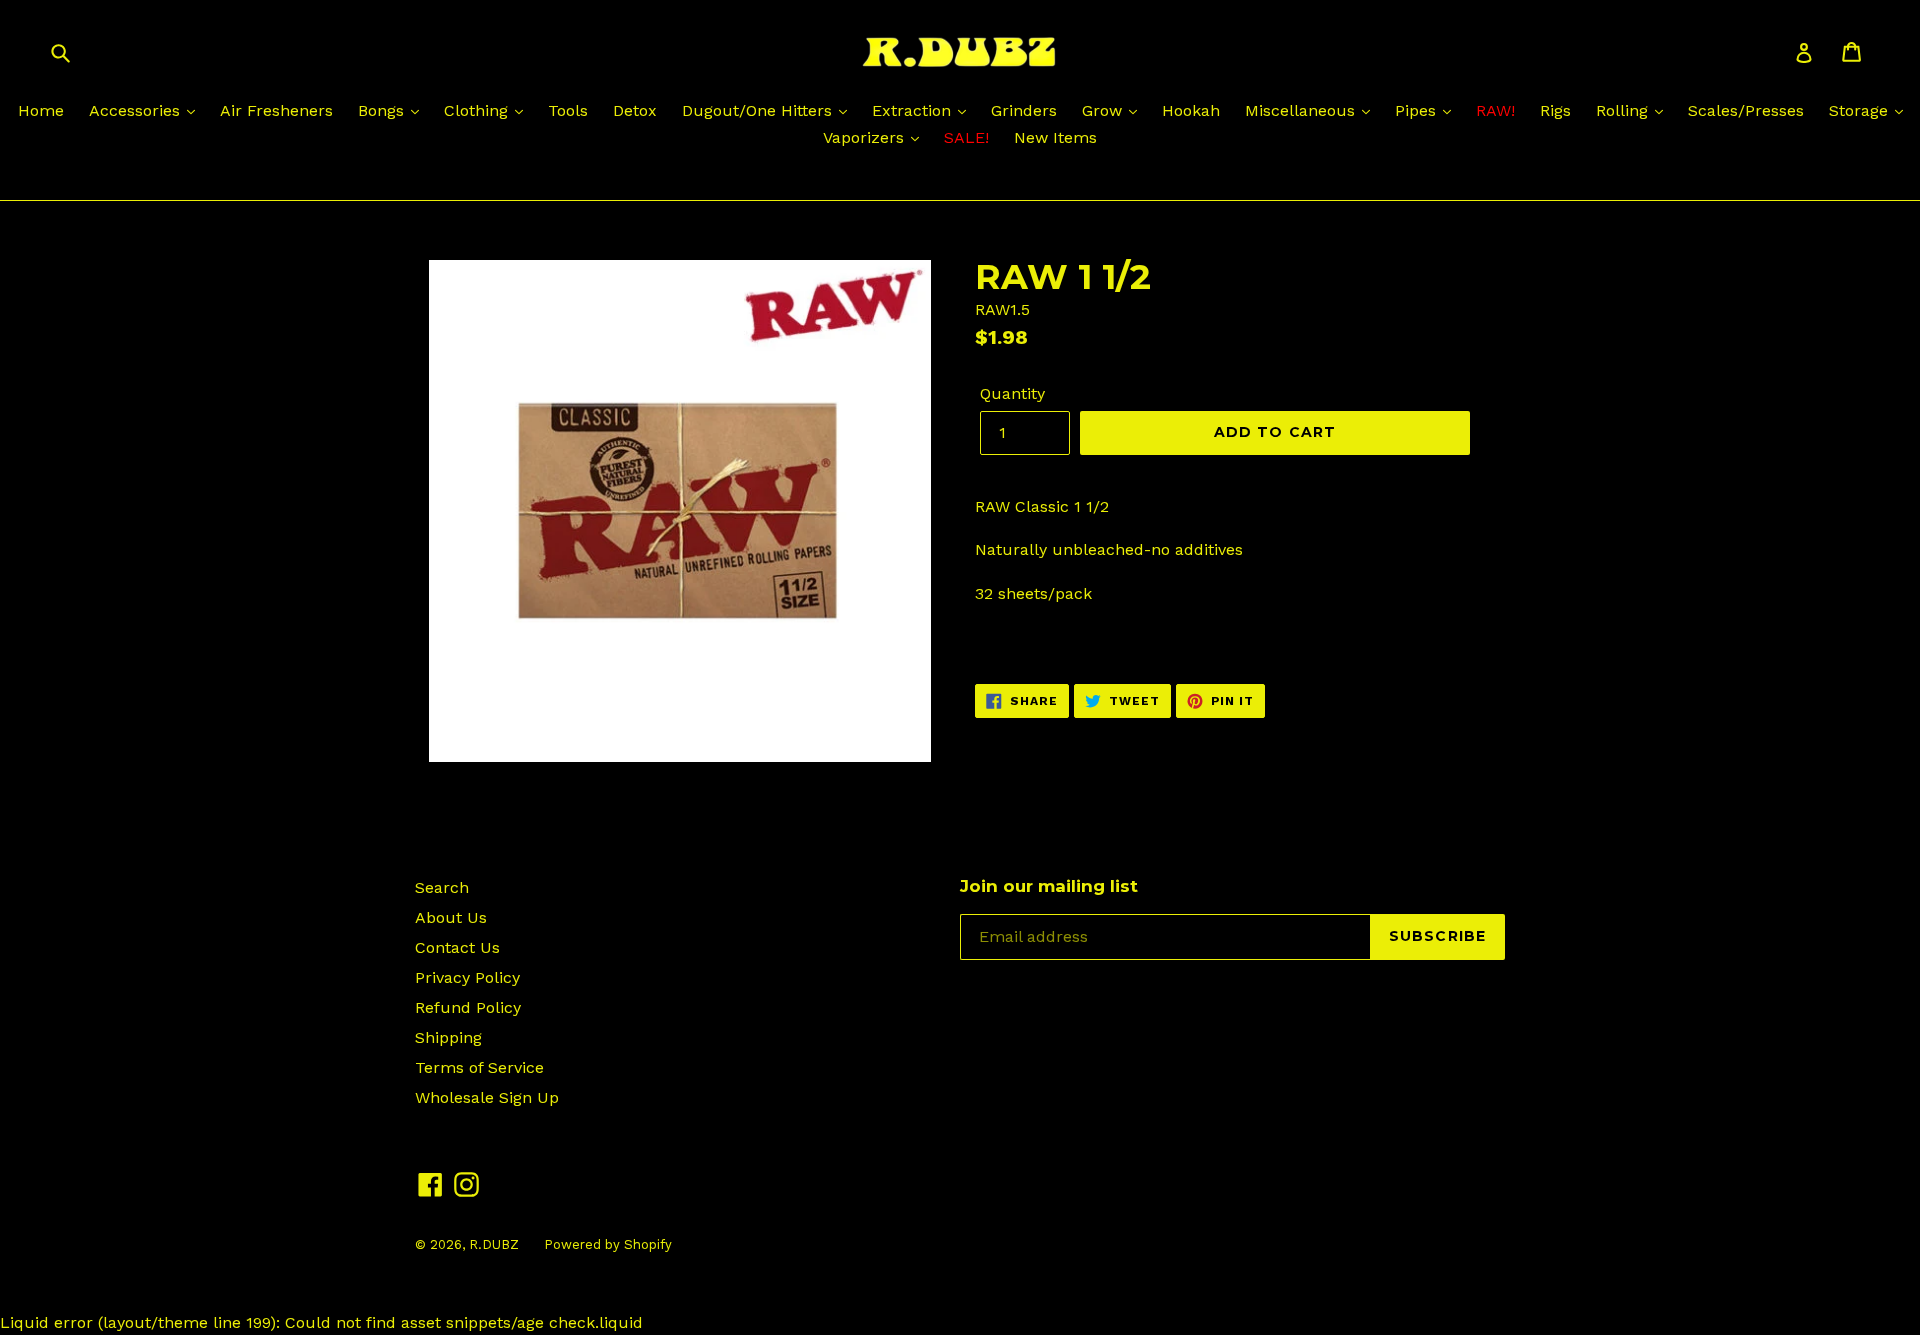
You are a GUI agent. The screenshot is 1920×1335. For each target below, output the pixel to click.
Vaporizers (866, 137)
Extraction (914, 110)
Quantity (1012, 393)
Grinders (1024, 110)
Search (442, 887)
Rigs (1555, 110)
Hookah (1191, 110)
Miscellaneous (1302, 110)
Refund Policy (468, 1007)
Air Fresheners (276, 110)
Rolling (1624, 110)
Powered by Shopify (608, 1244)
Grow (1104, 110)
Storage (1861, 110)
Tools (568, 110)
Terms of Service (479, 1067)
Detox (635, 110)
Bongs (383, 110)
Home (41, 110)
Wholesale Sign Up (487, 1097)
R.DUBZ (494, 1244)
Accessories (137, 110)
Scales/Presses (1746, 110)
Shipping (448, 1037)
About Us (451, 917)
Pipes (1418, 110)
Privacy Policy (467, 977)
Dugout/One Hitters (759, 110)
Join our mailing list (1049, 886)
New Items (1055, 137)
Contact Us (457, 947)
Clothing (478, 110)
